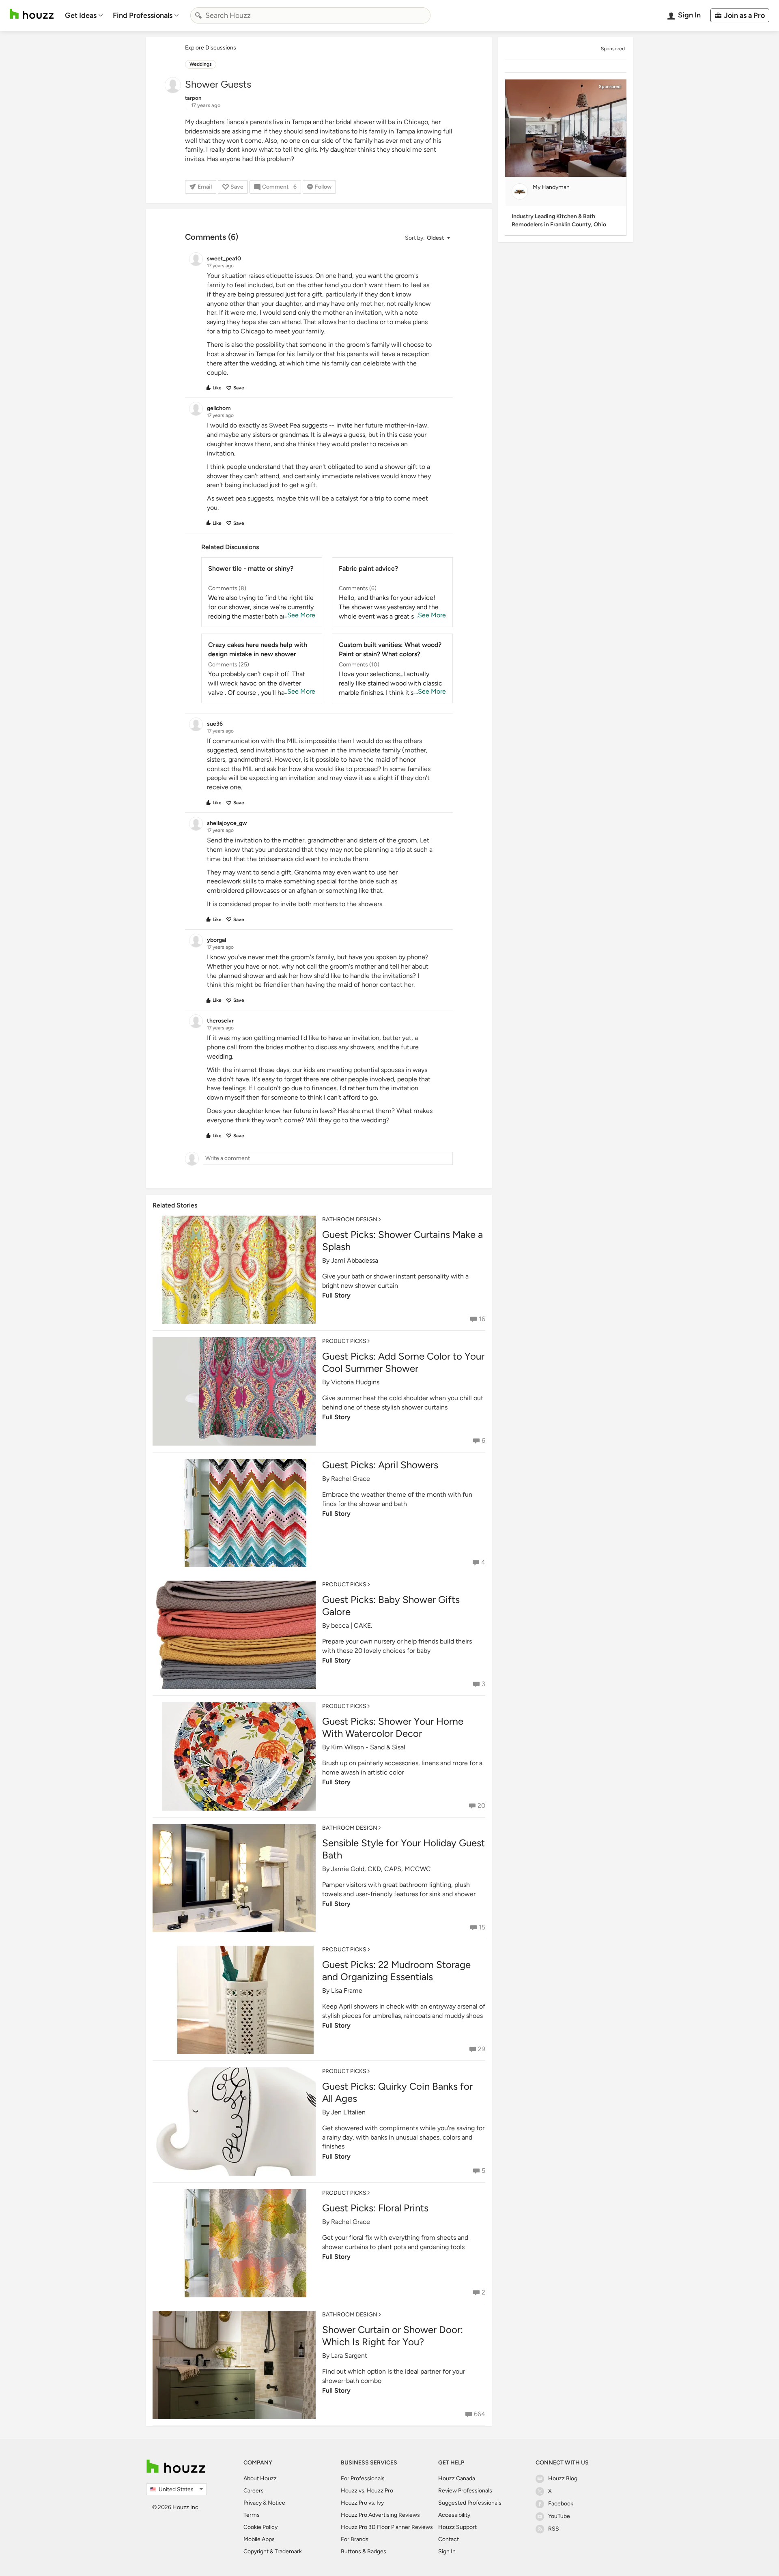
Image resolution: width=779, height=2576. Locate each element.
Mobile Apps (259, 2539)
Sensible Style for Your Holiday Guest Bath (403, 1849)
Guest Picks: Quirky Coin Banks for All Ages (397, 2092)
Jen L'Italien (348, 2112)
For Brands (355, 2539)
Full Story (336, 1295)
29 (482, 2049)
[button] (427, 238)
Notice (277, 2503)
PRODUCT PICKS (344, 1341)
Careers (254, 2491)
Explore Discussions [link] (211, 48)
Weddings (201, 64)
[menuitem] (84, 15)
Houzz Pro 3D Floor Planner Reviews (387, 2527)
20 (481, 1806)
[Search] (198, 15)
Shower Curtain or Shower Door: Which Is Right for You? (393, 2336)
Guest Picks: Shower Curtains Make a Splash (402, 1241)
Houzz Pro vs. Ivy (362, 2503)
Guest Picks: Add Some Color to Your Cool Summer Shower (403, 1362)
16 (482, 1319)
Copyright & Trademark (273, 2551)
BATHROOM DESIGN (350, 1219)
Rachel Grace (351, 1479)
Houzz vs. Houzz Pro (367, 2491)
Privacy (253, 2503)
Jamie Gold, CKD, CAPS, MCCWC (381, 1869)
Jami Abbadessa (355, 1260)
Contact (449, 2539)
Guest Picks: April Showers (380, 1465)
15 (482, 1927)
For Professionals (363, 2478)
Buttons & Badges (364, 2551)
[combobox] (310, 15)
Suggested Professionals (470, 2503)
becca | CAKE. (352, 1625)
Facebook (561, 2504)
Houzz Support (457, 2527)
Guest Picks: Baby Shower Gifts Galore (391, 1606)
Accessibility (454, 2515)
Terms (252, 2515)
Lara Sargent (349, 2356)
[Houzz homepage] (32, 14)
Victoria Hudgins (355, 1382)
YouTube (559, 2516)
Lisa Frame (347, 1991)
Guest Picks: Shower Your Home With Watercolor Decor (393, 1727)
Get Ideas (81, 15)
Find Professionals (143, 15)
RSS (554, 2529)
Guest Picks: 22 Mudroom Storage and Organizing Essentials (396, 1971)
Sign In (447, 2551)
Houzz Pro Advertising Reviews (380, 2515)
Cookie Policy (260, 2527)
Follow (323, 187)
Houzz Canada (457, 2478)
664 (480, 2414)
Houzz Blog (563, 2478)
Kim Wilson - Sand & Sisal (368, 1747)
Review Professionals (465, 2491)
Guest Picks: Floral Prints (375, 2208)
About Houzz (260, 2478)
